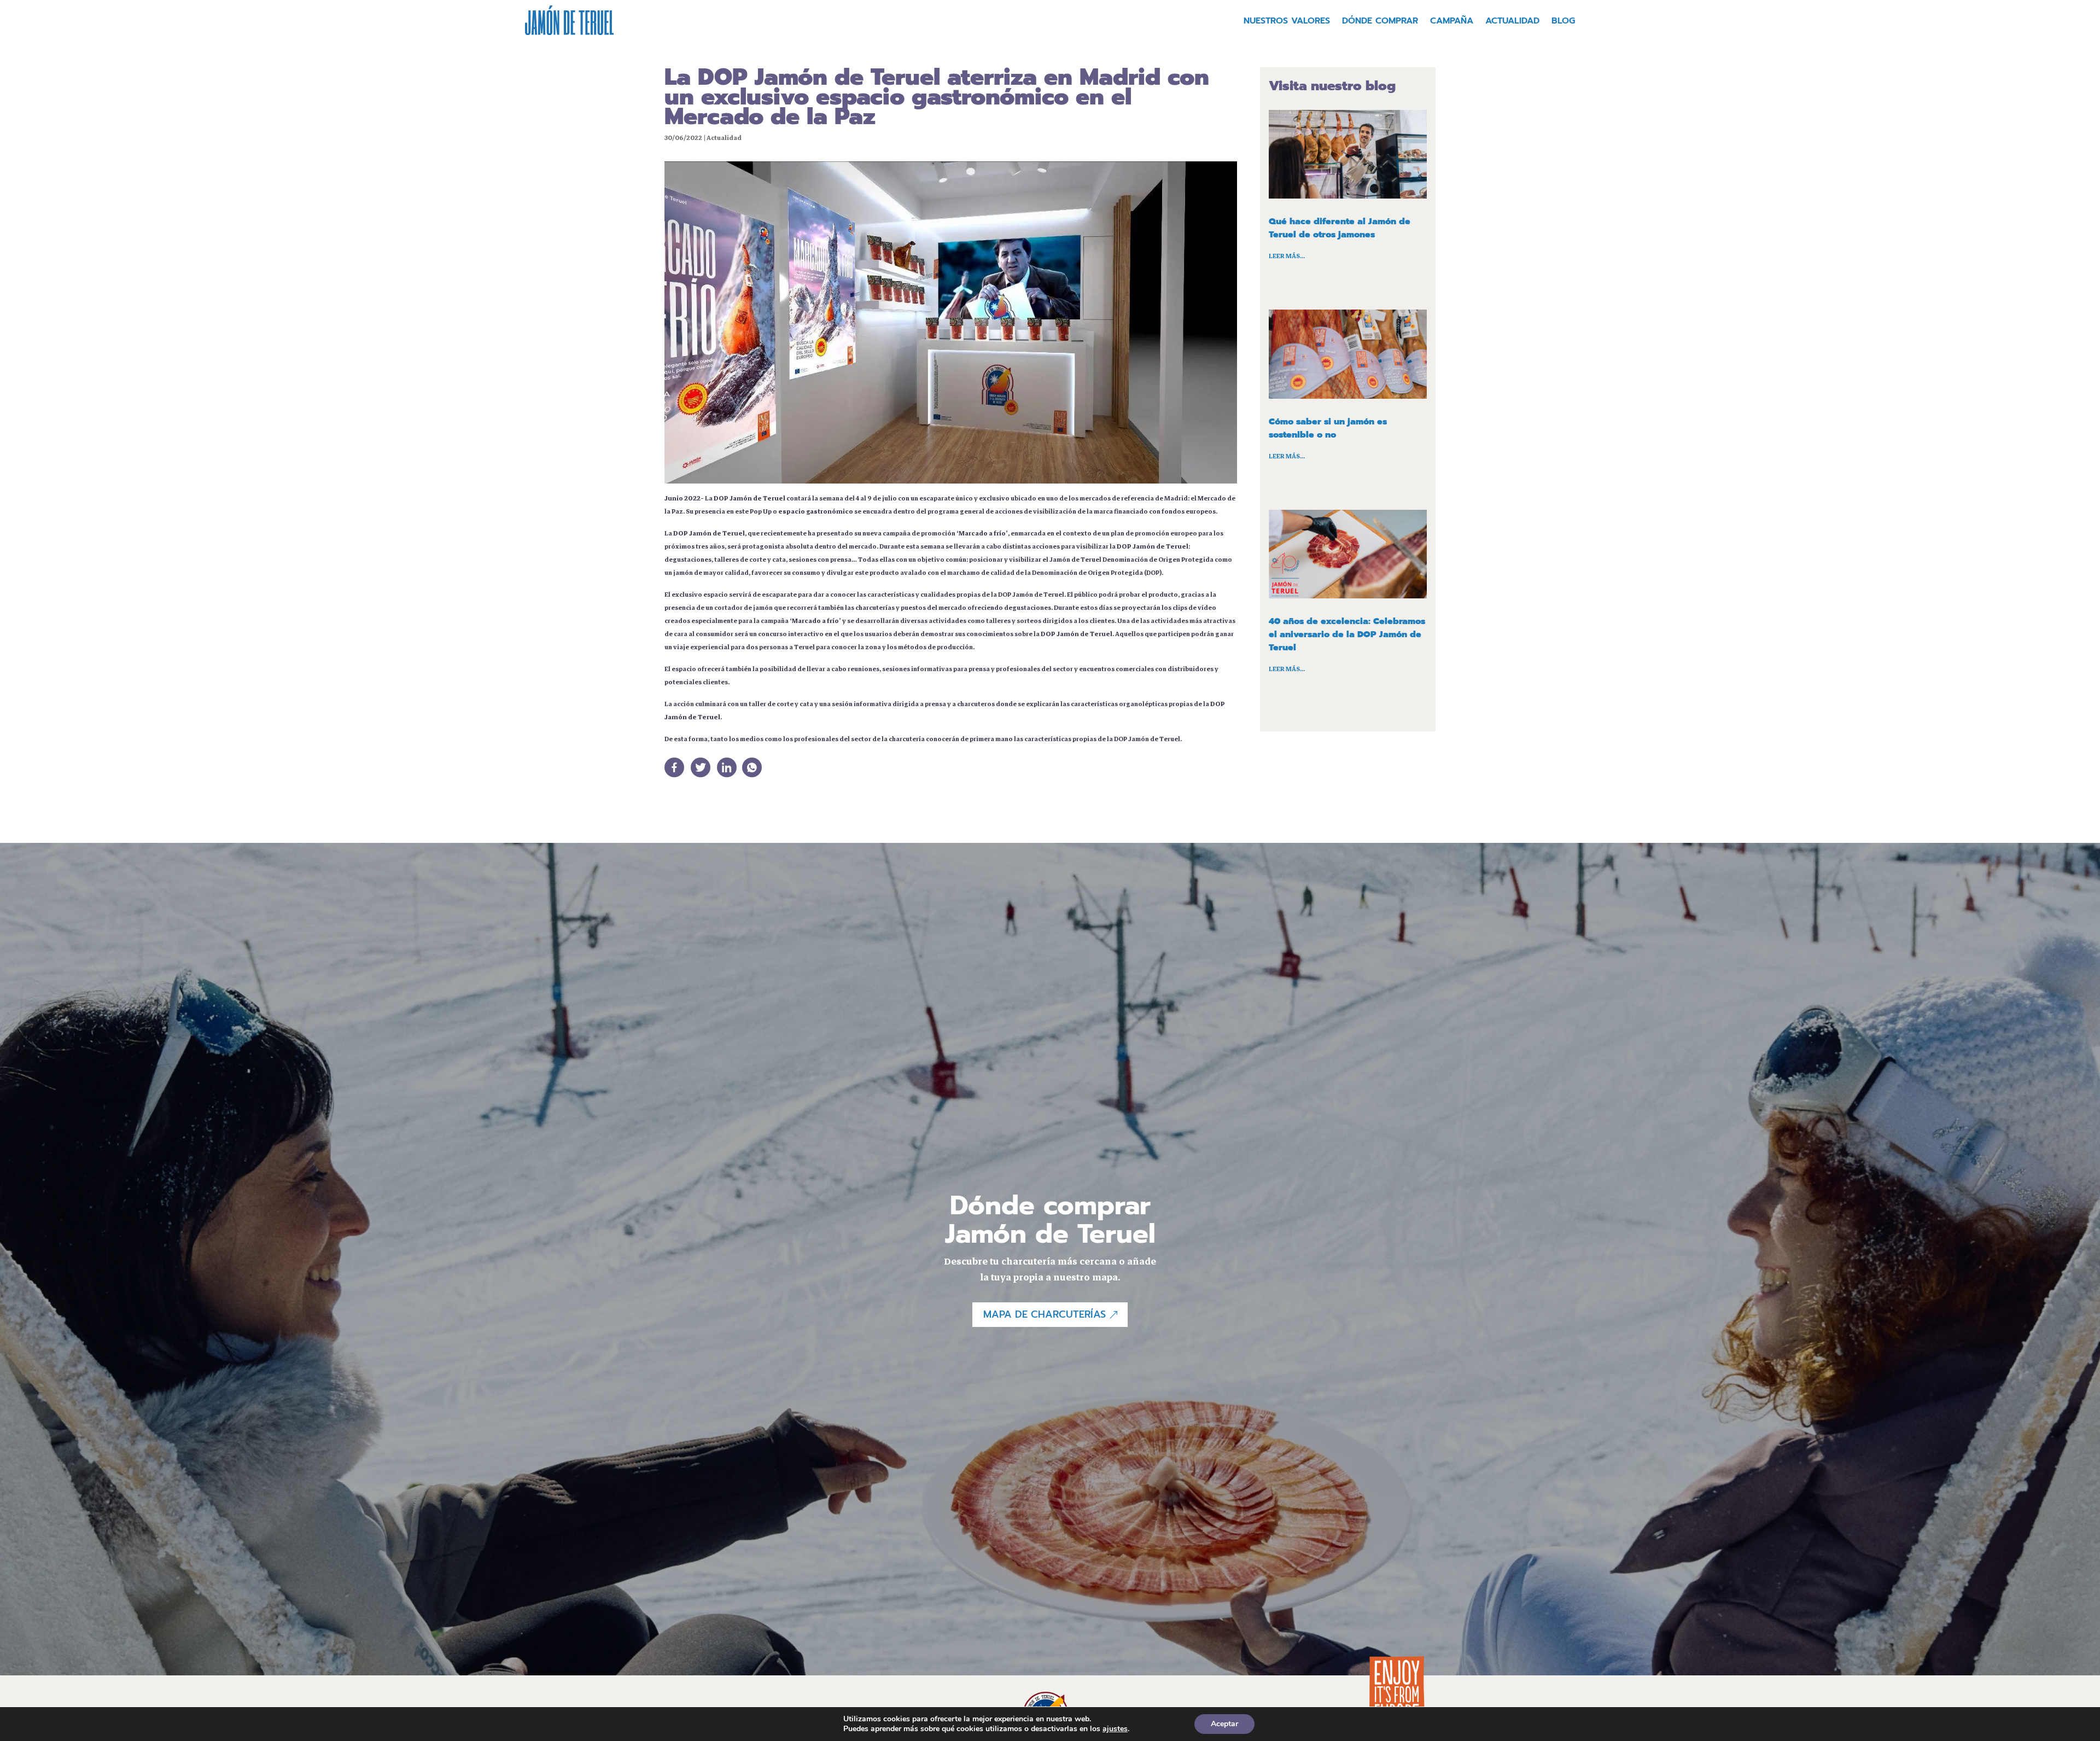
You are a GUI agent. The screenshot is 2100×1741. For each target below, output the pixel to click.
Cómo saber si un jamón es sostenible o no (1328, 428)
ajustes (1115, 1729)
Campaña (1452, 22)
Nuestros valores (1287, 22)
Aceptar (1224, 1724)
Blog (1563, 22)
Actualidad (1512, 22)
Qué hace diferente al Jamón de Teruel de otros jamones (1340, 228)
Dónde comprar (1380, 22)
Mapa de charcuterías (1045, 1314)
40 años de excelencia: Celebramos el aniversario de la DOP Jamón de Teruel (1347, 634)
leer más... (1287, 256)
